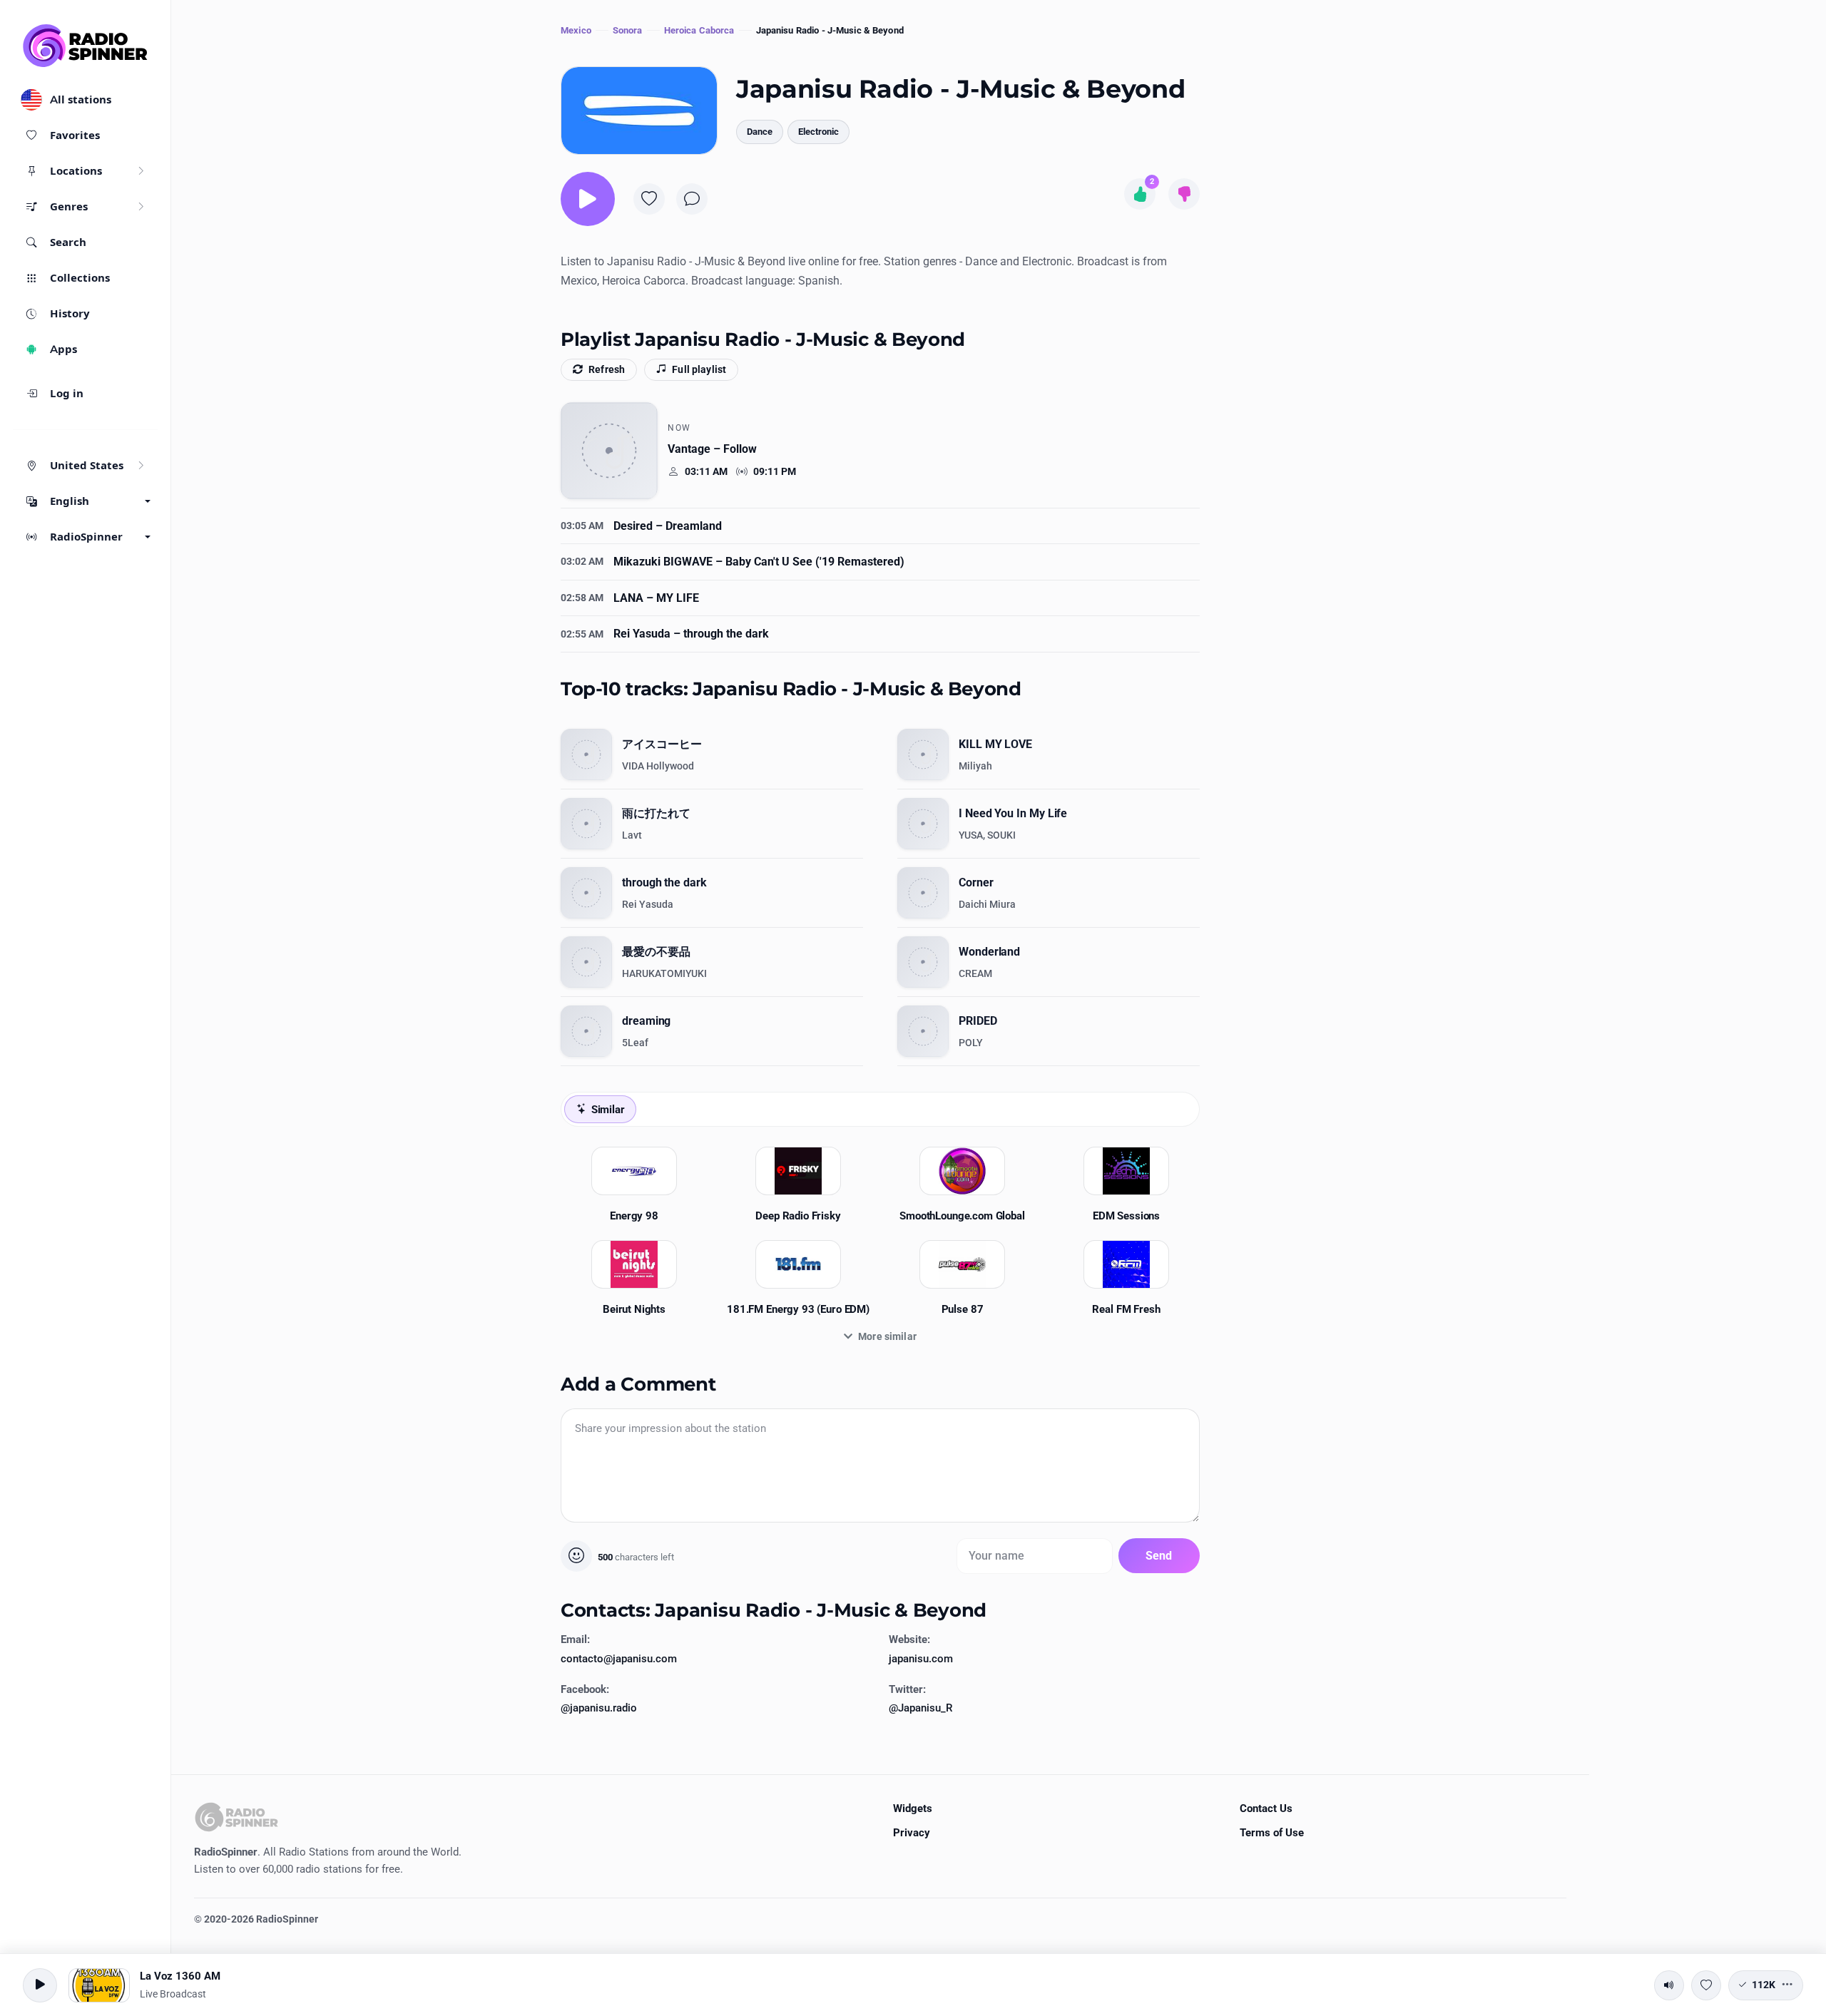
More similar (887, 1336)
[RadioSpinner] (86, 46)
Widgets (913, 1808)
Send (1159, 1556)
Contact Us (1266, 1808)
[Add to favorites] (649, 199)
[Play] (588, 199)
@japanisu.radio (599, 1708)
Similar (608, 1110)
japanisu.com (921, 1659)
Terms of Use (1272, 1833)
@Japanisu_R (920, 1708)
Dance (760, 132)
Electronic (818, 132)
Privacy (912, 1833)
